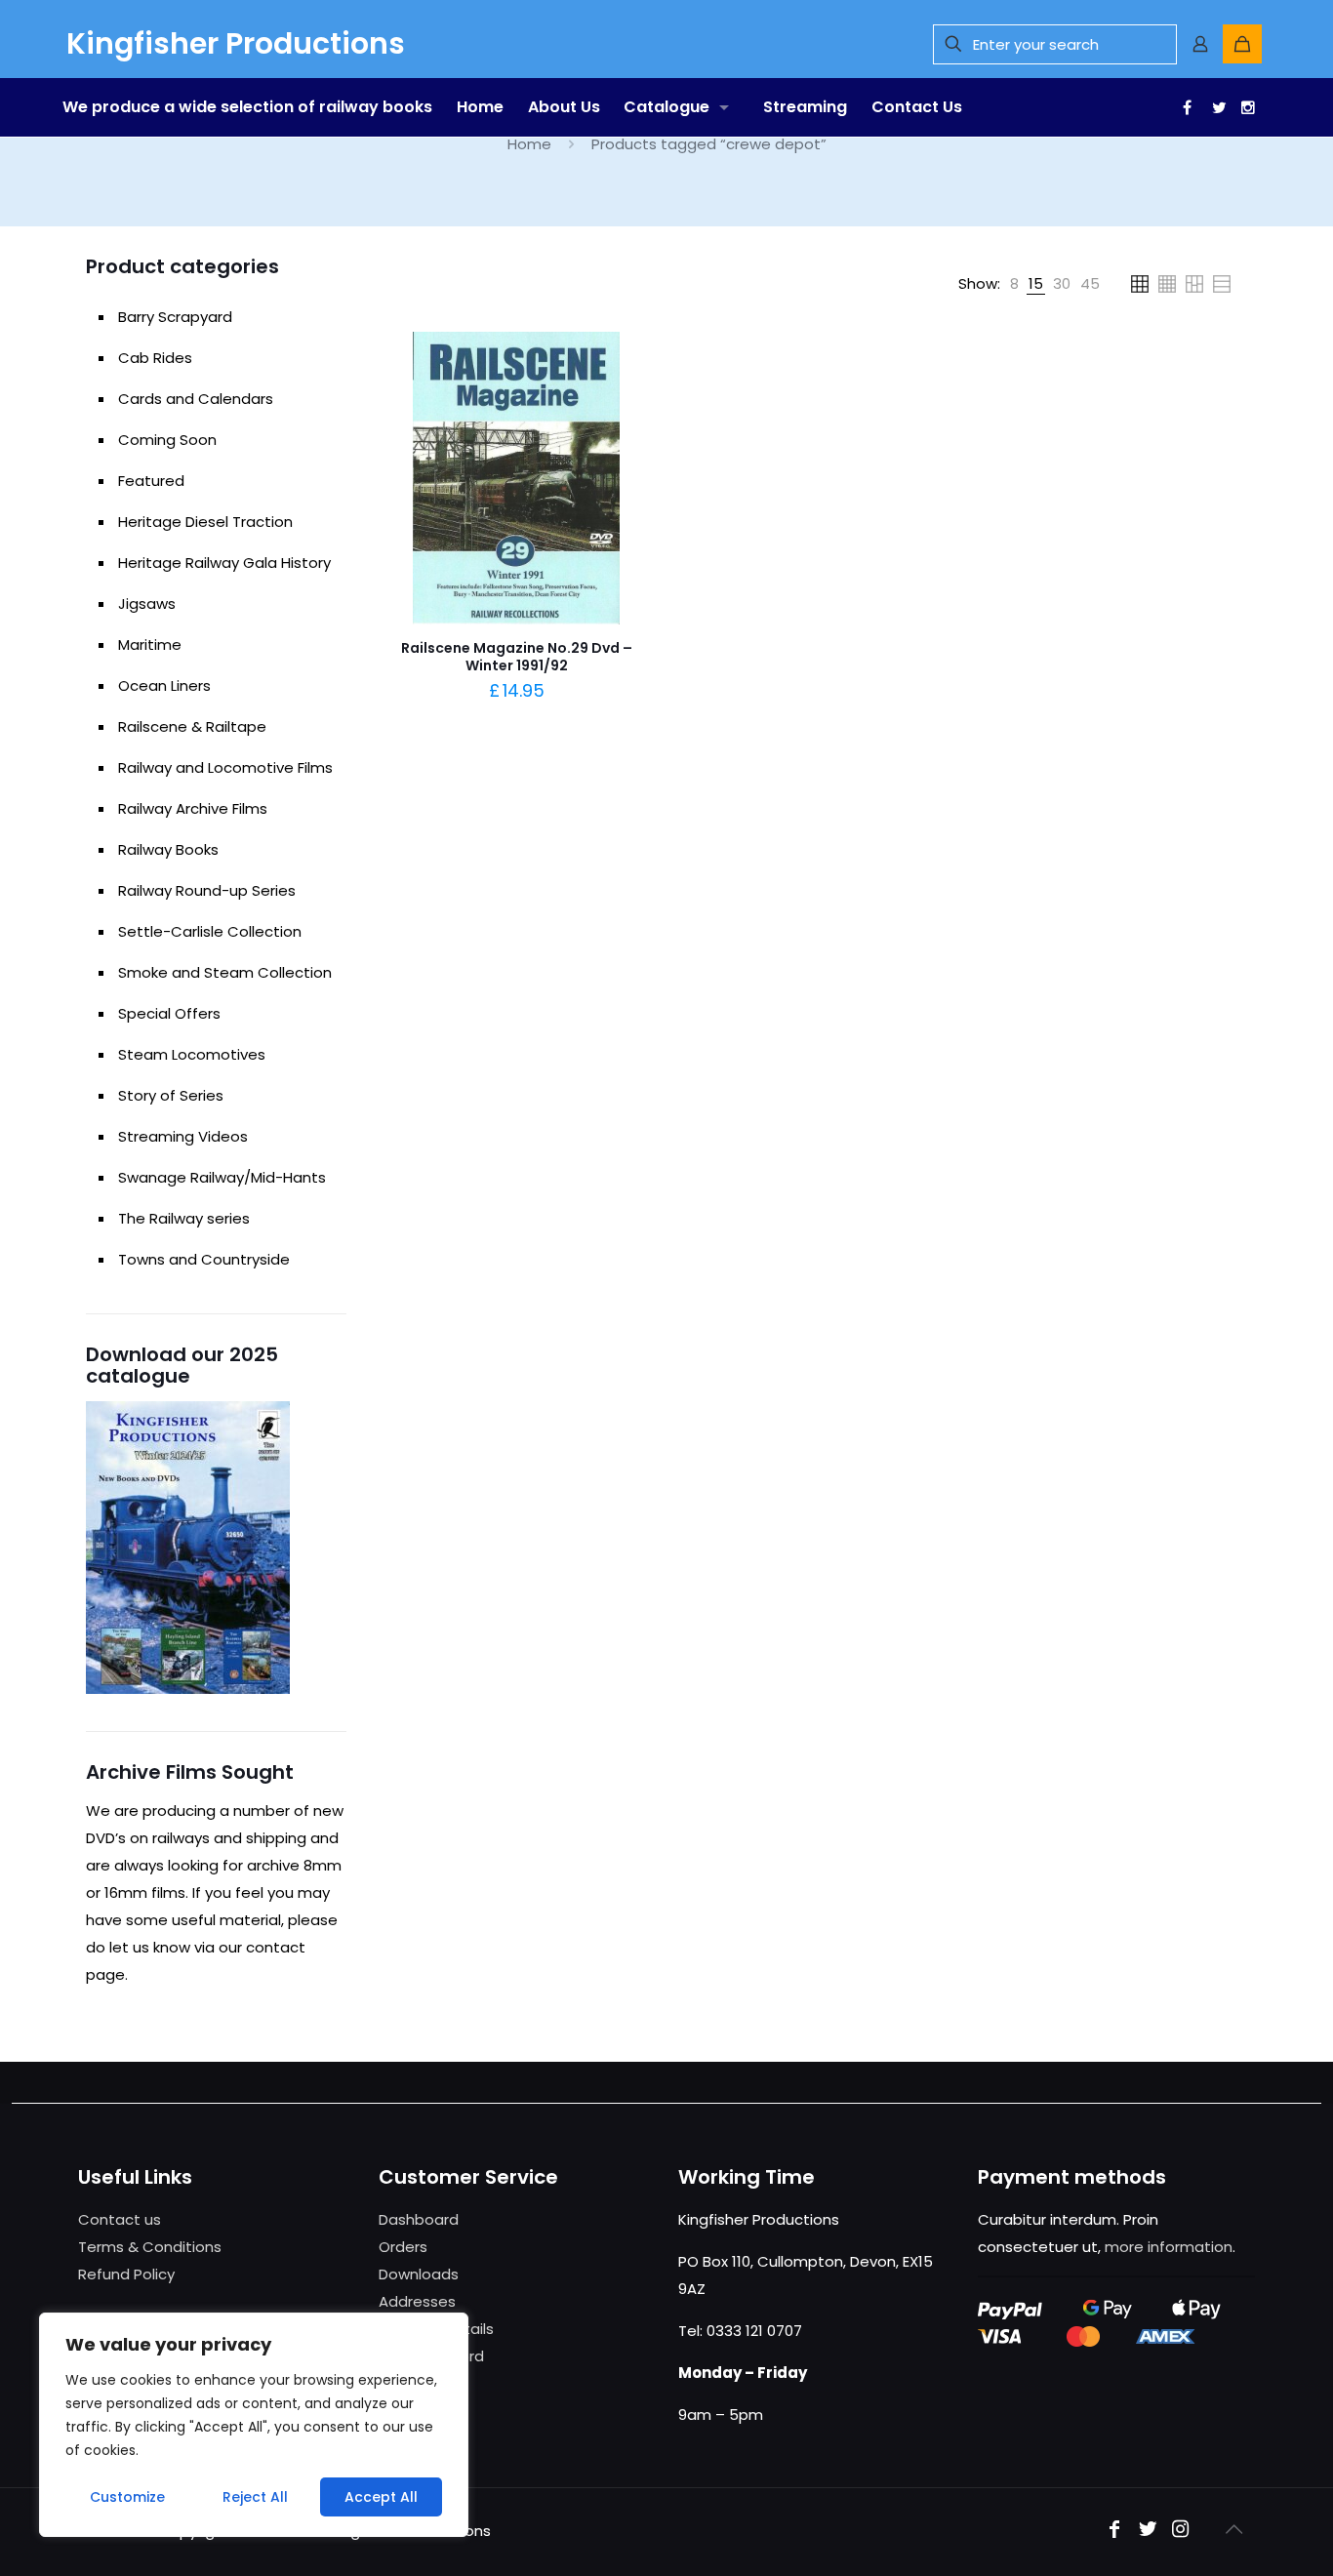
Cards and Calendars (196, 399)
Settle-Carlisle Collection (210, 931)
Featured (151, 481)
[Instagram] (1181, 2531)
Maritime (150, 644)
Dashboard (419, 2219)
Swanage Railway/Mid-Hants (222, 1177)
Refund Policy (126, 2274)
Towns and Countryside (204, 1259)
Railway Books (168, 849)
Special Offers (169, 1013)
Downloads (419, 2274)
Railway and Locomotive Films (225, 767)
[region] (254, 2425)
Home (529, 144)
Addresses (417, 2301)
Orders (403, 2247)
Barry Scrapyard (175, 317)
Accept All (381, 2497)
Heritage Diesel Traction (205, 522)
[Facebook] (1185, 107)
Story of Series (171, 1095)
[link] (1014, 284)
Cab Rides (155, 358)
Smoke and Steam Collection (225, 972)
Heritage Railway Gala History (224, 563)
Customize (127, 2497)
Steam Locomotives (192, 1054)
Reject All (255, 2497)
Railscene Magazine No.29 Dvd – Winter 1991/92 (517, 657)
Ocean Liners (164, 685)
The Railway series (184, 1218)
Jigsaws (147, 604)
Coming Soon (167, 440)
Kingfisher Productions (236, 43)
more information (1169, 2247)
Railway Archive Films (193, 808)
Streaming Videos (183, 1136)
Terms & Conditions (150, 2247)
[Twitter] (1214, 107)
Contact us (120, 2219)
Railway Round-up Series (207, 890)
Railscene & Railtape (192, 726)
